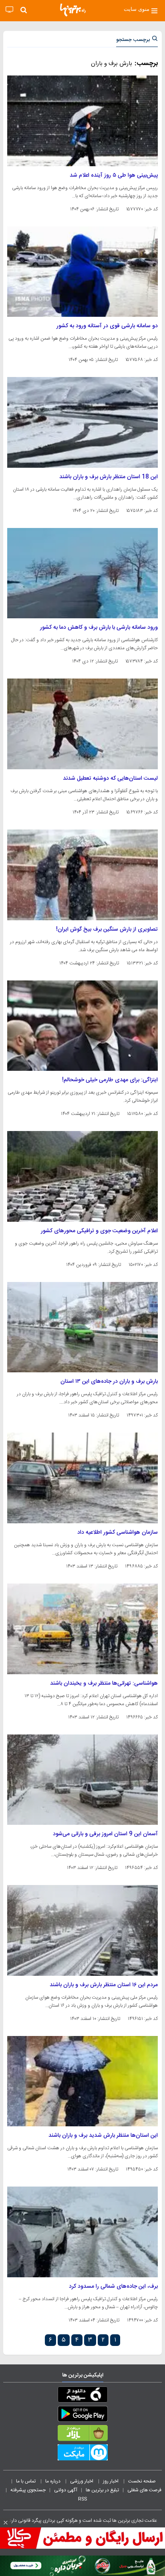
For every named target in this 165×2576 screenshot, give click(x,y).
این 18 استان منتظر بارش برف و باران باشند (109, 477)
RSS (82, 2499)
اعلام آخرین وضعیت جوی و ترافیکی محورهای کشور (99, 1231)
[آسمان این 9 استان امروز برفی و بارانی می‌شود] (82, 1780)
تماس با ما (26, 2481)
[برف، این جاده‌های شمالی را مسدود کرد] (82, 2232)
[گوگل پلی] (82, 2415)
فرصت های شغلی (144, 2490)
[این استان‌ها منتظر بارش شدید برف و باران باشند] (82, 2081)
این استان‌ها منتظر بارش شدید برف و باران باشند (103, 2136)
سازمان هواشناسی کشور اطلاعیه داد (118, 1533)
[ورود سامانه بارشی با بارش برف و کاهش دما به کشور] (82, 573)
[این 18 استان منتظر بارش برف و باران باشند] (82, 422)
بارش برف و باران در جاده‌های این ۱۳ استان (109, 1382)
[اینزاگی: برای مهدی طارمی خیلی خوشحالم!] (82, 1026)
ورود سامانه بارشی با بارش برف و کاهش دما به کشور (99, 628)
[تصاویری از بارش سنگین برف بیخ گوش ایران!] (82, 875)
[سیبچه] (82, 2396)
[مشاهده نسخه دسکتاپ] (9, 10)
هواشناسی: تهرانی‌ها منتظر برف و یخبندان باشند (104, 1683)
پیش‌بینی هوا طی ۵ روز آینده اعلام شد (114, 175)
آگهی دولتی (66, 2490)
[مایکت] (82, 2454)
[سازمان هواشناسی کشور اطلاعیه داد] (82, 1478)
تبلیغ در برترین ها (102, 2490)
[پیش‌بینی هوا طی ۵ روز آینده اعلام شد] (82, 121)
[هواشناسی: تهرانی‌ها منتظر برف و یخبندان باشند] (82, 1629)
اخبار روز (111, 2481)
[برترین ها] (73, 10)
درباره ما (53, 2481)
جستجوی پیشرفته (28, 2490)
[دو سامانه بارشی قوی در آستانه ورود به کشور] (82, 272)
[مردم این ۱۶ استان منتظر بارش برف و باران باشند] (82, 1930)
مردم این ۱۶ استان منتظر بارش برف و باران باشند (104, 1985)
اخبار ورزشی (82, 2481)
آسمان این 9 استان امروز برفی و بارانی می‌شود (105, 1834)
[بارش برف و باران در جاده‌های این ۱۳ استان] (82, 1327)
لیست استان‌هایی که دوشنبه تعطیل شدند (110, 779)
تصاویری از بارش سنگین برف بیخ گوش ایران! (107, 929)
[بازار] (82, 2435)
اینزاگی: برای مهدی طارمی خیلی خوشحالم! (110, 1080)
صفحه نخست (142, 2481)
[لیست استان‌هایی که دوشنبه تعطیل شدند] (82, 724)
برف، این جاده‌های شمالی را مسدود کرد (113, 2287)
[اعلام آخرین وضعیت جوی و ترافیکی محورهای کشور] (82, 1176)
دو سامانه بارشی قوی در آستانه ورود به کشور (107, 326)
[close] (6, 2523)
